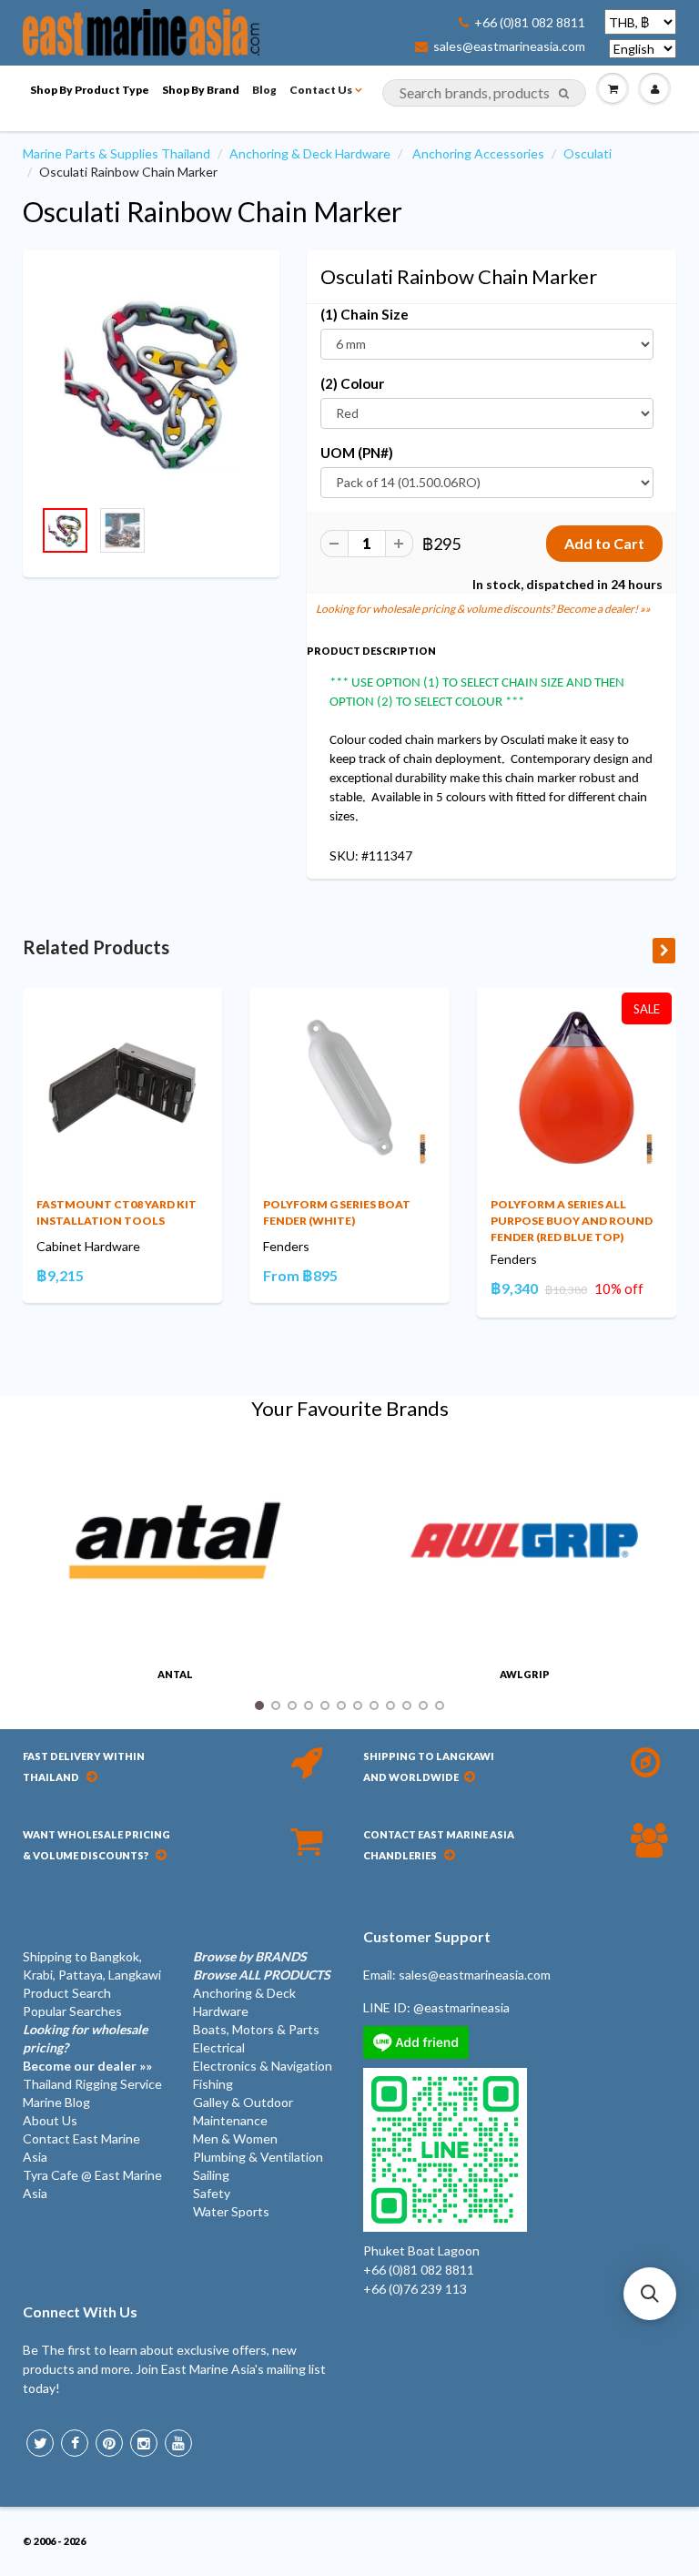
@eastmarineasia (461, 2007)
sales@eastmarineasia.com (509, 46)
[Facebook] (75, 2443)
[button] (650, 2294)
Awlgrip (525, 1674)
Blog (264, 90)
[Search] (564, 94)
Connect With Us (80, 2311)
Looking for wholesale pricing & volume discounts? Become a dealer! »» (483, 609)
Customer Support (427, 1936)
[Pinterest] (109, 2443)
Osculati (588, 153)
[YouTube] (178, 2443)
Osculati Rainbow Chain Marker (213, 211)
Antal (175, 1674)
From (300, 1275)
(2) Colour (352, 383)
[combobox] (484, 93)
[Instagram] (144, 2443)
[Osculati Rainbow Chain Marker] (151, 383)
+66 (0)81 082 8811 (530, 23)
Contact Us (321, 90)
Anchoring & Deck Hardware (310, 153)
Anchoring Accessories (478, 153)
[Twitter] (40, 2443)
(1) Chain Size (365, 314)
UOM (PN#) (357, 453)
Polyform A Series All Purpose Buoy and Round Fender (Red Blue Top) (572, 1221)
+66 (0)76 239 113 (415, 2289)
